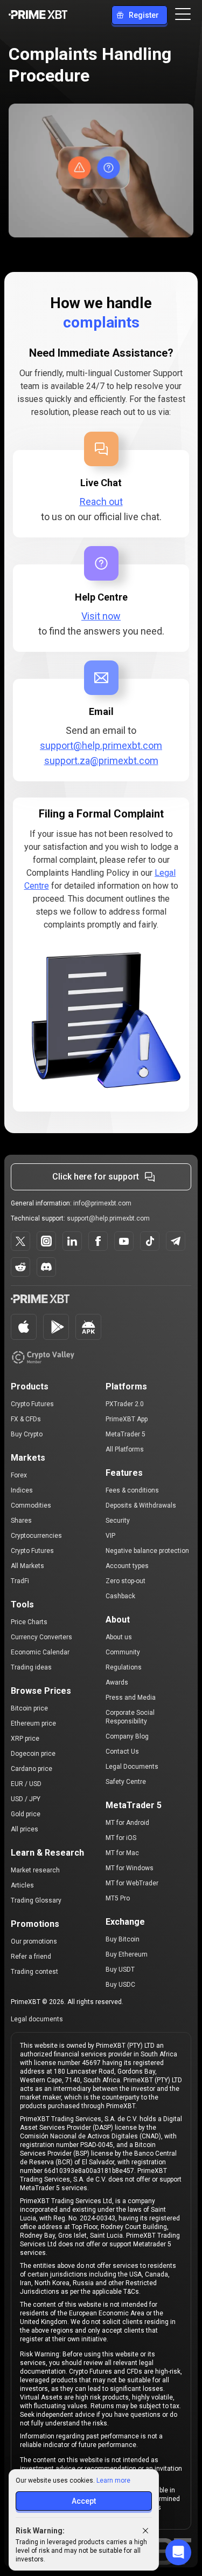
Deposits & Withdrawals (141, 1505)
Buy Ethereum (127, 1954)
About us (119, 1637)
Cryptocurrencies (36, 1536)
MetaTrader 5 (126, 1434)
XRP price (25, 1739)
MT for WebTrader (132, 1883)
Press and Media (131, 1698)
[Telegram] (176, 1241)
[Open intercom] (178, 2552)
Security (118, 1521)
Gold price (26, 1814)
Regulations (124, 1667)
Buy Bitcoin (123, 1939)
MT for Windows (130, 1868)
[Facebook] (98, 1241)
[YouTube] (124, 1241)
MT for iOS (121, 1838)
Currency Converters (41, 1637)
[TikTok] (150, 1241)
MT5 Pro (118, 1898)
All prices (25, 1829)
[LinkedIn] (72, 1241)
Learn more (113, 2480)
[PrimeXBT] (38, 15)
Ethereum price (33, 1723)
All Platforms (125, 1449)
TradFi (20, 1581)
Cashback (120, 1596)
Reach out (101, 502)
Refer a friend (31, 1957)
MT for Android (127, 1823)
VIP (110, 1536)
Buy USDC (120, 1985)
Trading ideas (31, 1667)
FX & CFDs (26, 1419)
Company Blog (127, 1736)
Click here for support (96, 1177)
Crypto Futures (32, 1404)
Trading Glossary (36, 1900)
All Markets (27, 1566)
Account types (127, 1566)
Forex (19, 1475)
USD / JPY (26, 1799)
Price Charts (29, 1622)
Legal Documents (132, 1767)
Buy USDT (120, 1970)
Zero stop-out (126, 1581)
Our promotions (34, 1941)
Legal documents (37, 2019)
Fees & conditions (132, 1490)
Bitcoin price (29, 1708)
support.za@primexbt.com (101, 761)
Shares (21, 1521)
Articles (22, 1885)
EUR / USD (26, 1784)
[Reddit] (20, 1267)
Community (123, 1652)
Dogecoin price (33, 1754)
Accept (84, 2501)
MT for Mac (122, 1853)
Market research (35, 1870)
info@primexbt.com (102, 1203)
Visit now (101, 616)
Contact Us (122, 1752)
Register (144, 15)
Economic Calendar (40, 1652)
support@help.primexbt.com (101, 745)
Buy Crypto (27, 1434)
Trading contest (34, 1972)
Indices (22, 1490)
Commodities (31, 1505)
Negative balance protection (147, 1551)
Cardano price (32, 1769)
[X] (20, 1241)
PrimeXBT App (127, 1419)
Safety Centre (126, 1782)
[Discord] (46, 1267)
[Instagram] (46, 1241)
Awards (117, 1682)
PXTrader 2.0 (125, 1404)
